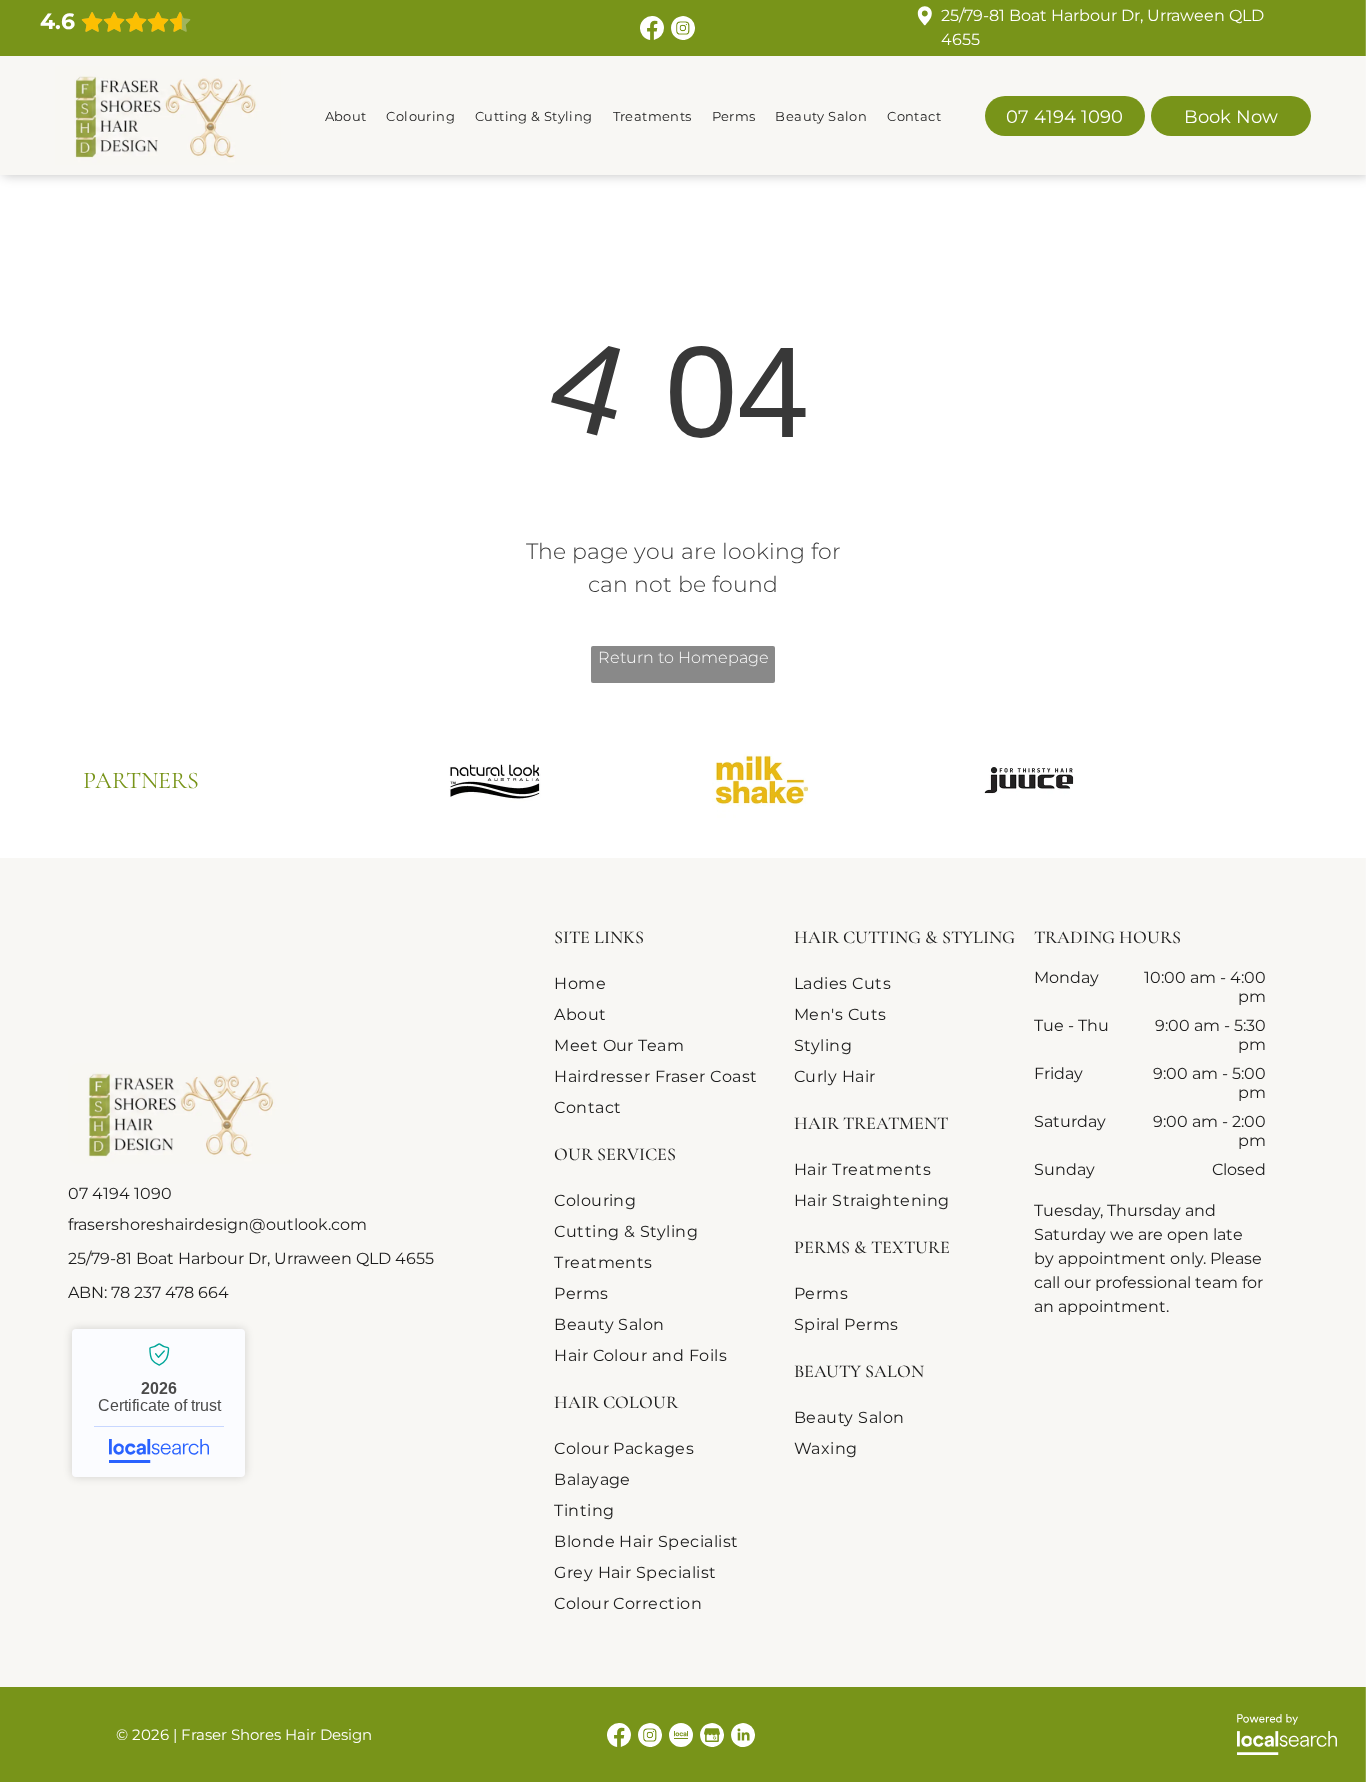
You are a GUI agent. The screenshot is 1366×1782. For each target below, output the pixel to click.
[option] (494, 780)
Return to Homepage (683, 657)
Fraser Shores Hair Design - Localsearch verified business (158, 1403)
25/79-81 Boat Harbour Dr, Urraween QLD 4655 (251, 1258)
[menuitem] (346, 115)
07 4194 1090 (120, 1193)
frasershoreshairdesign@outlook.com (217, 1224)
